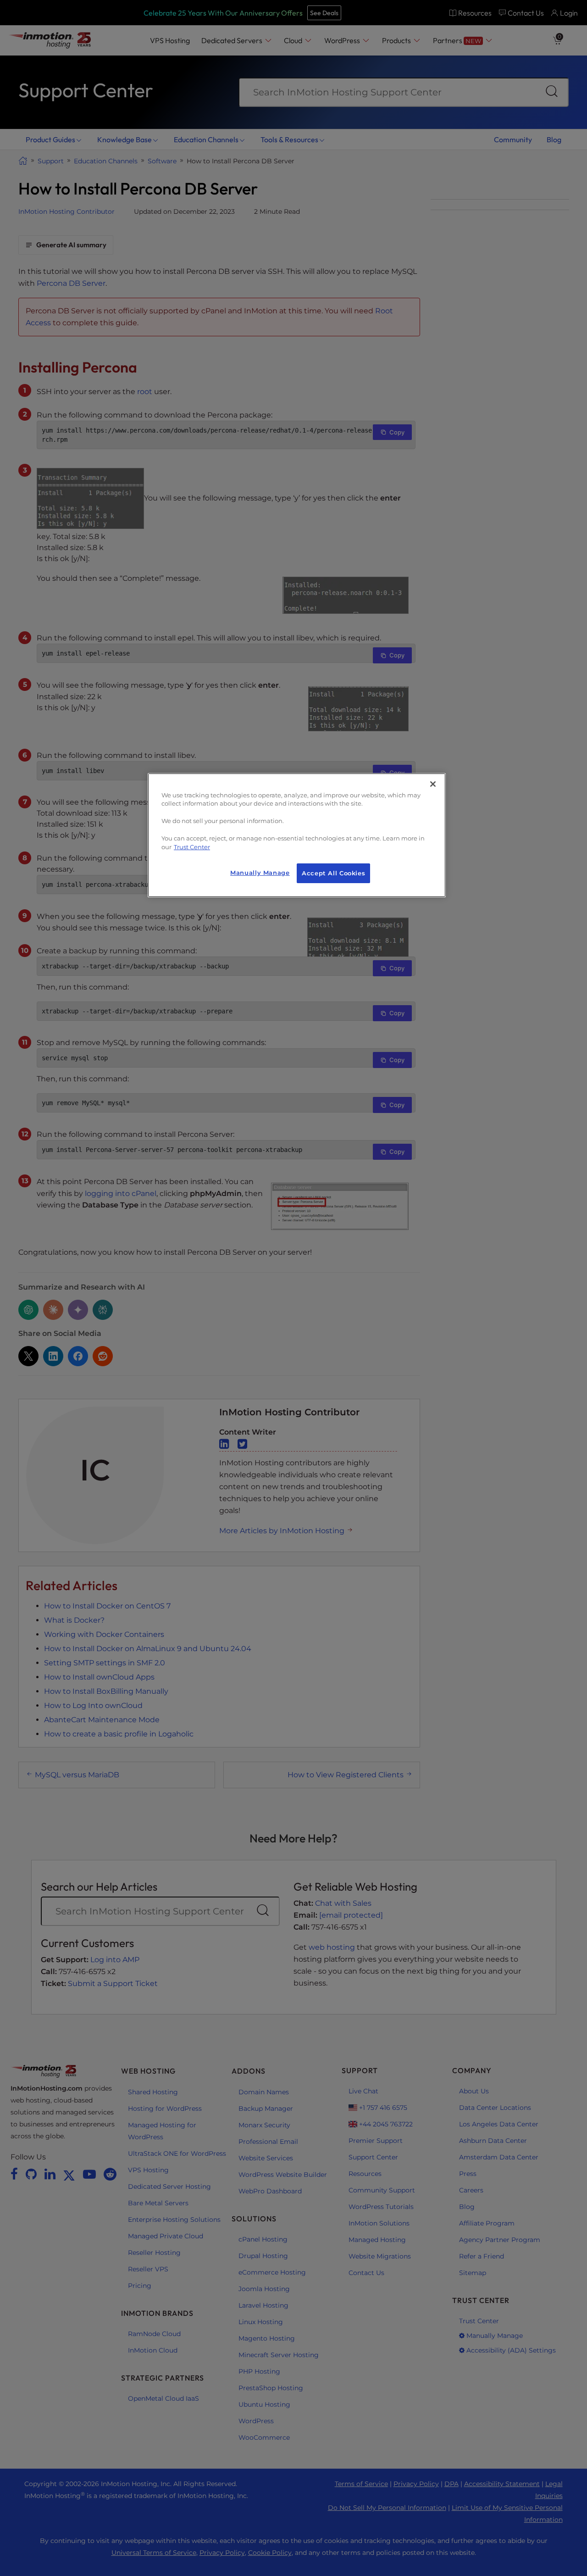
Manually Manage (260, 873)
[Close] (433, 784)
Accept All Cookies (333, 873)
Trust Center (192, 847)
